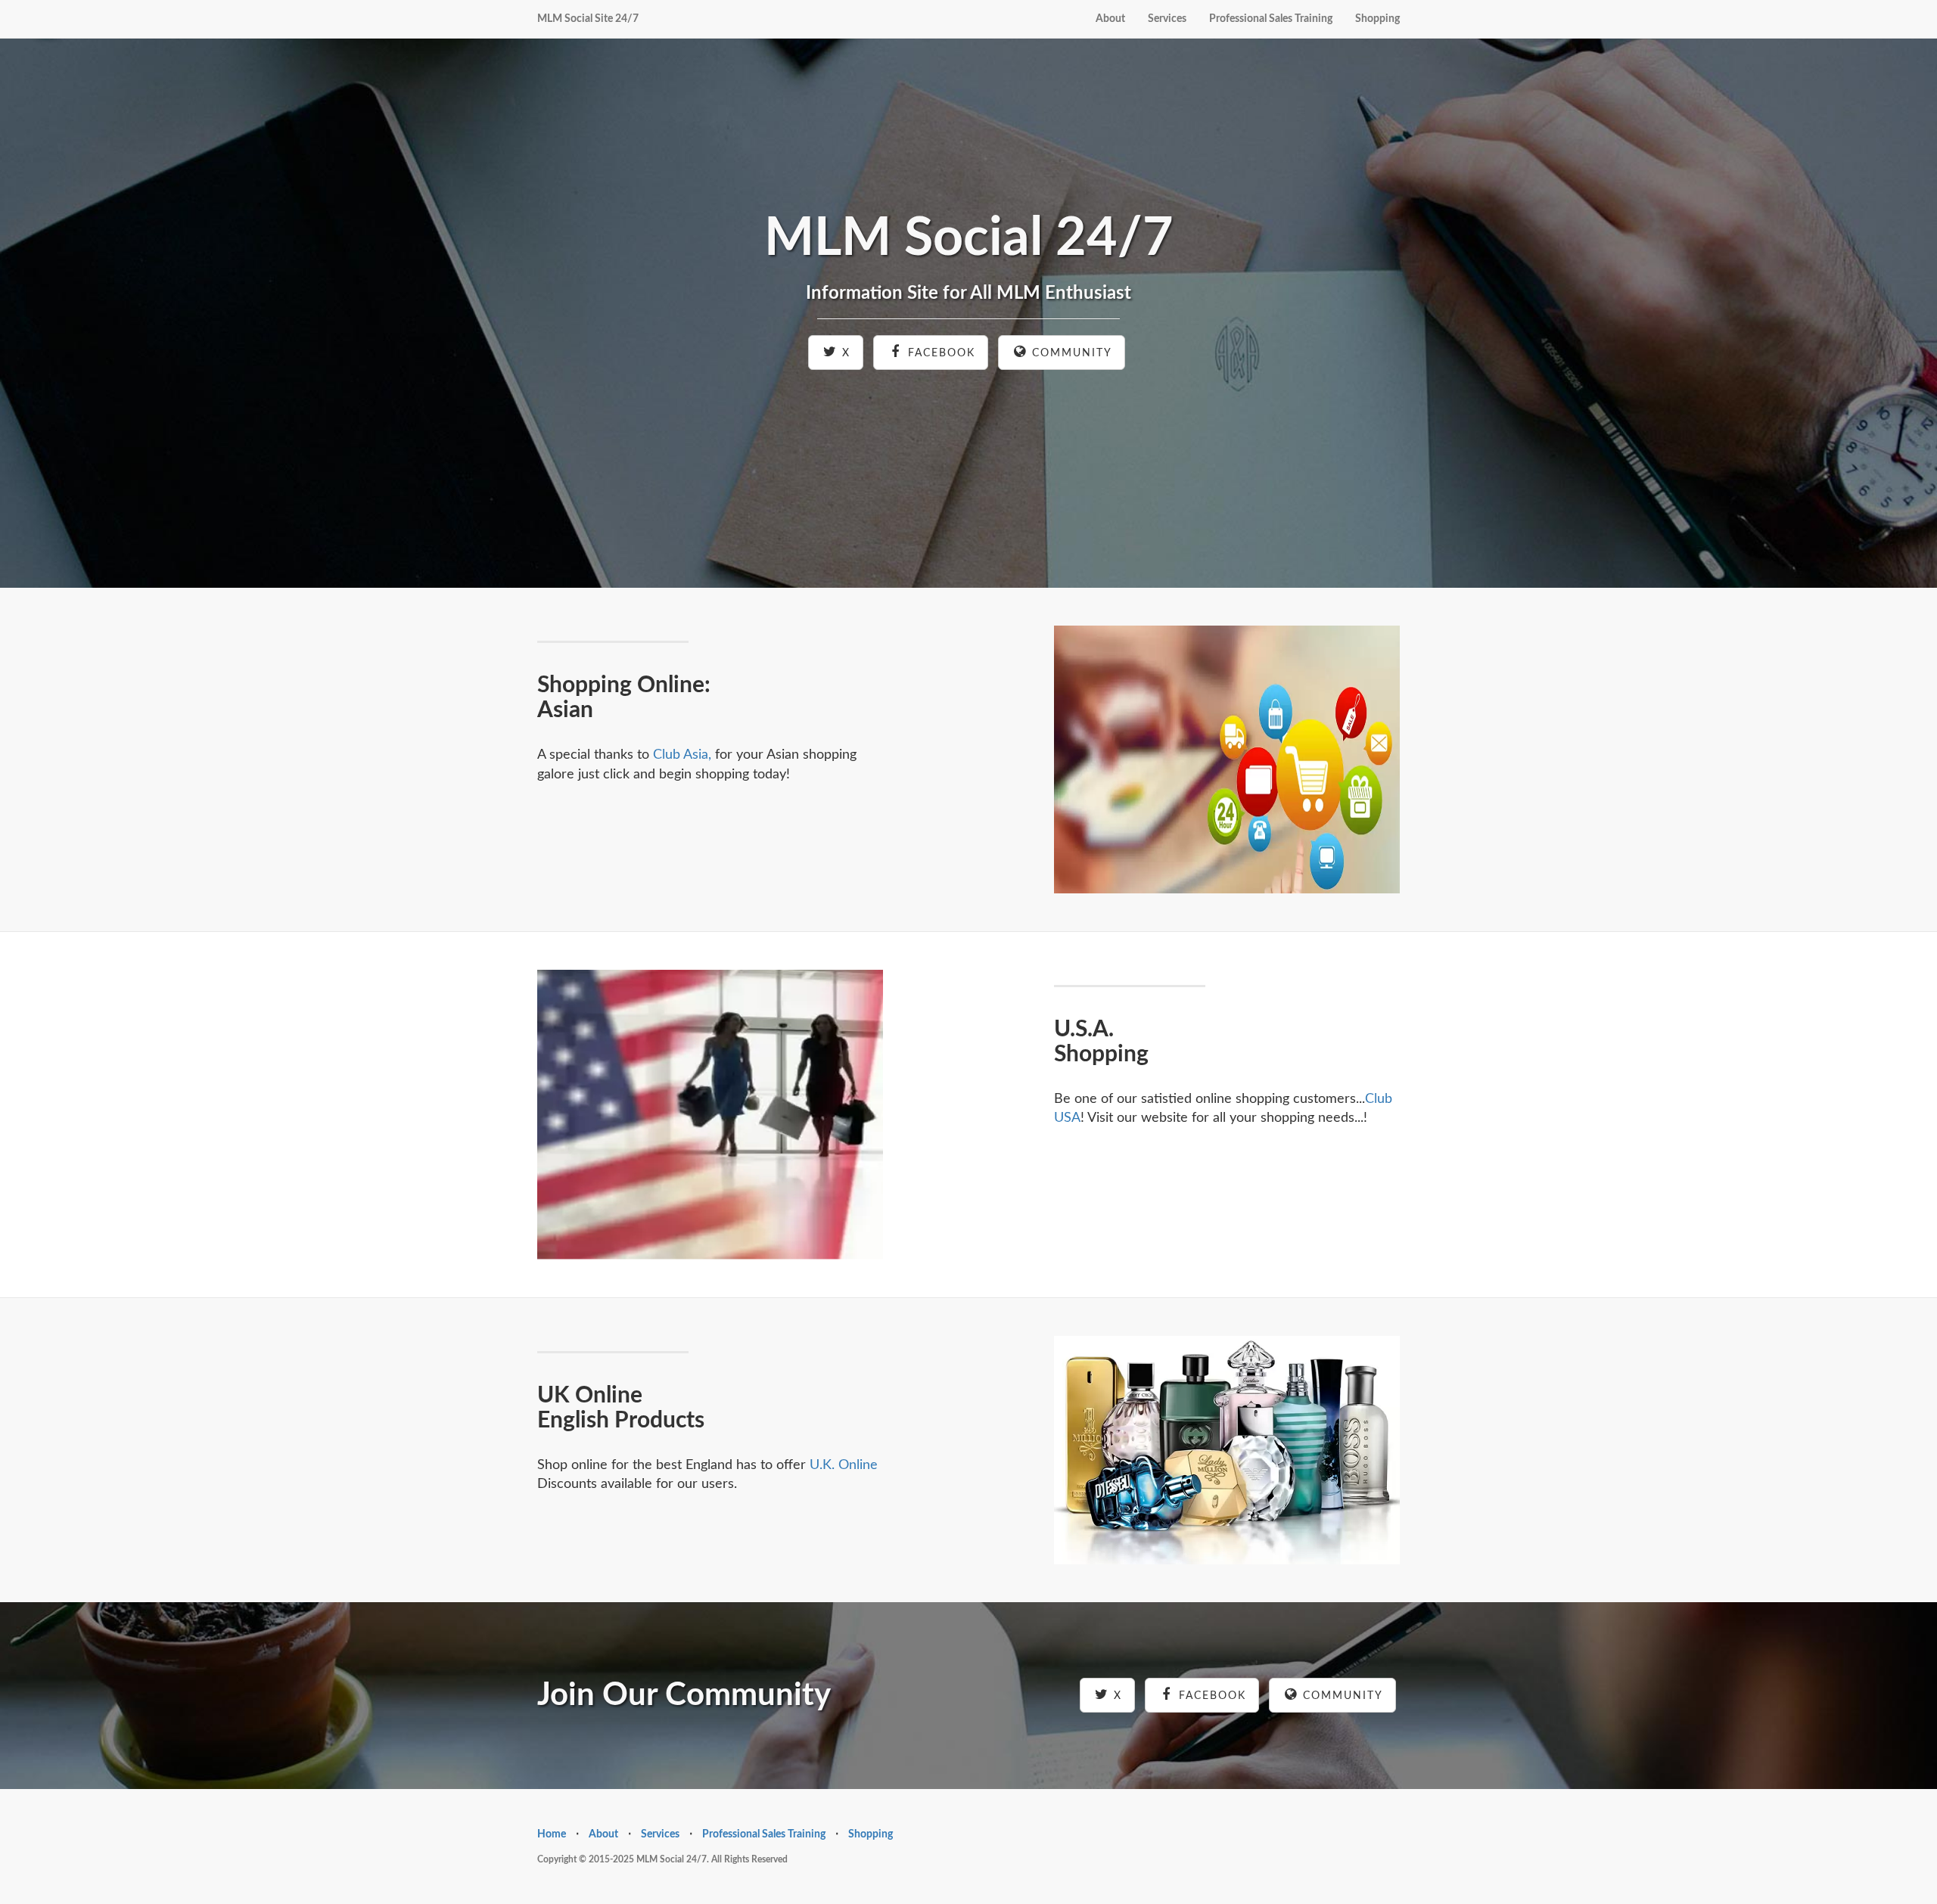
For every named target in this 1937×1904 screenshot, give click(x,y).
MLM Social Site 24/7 (588, 19)
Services (1167, 19)
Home (552, 1834)
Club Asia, (682, 755)
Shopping (1377, 19)
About (1110, 19)
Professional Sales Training (1271, 19)
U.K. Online (844, 1465)
